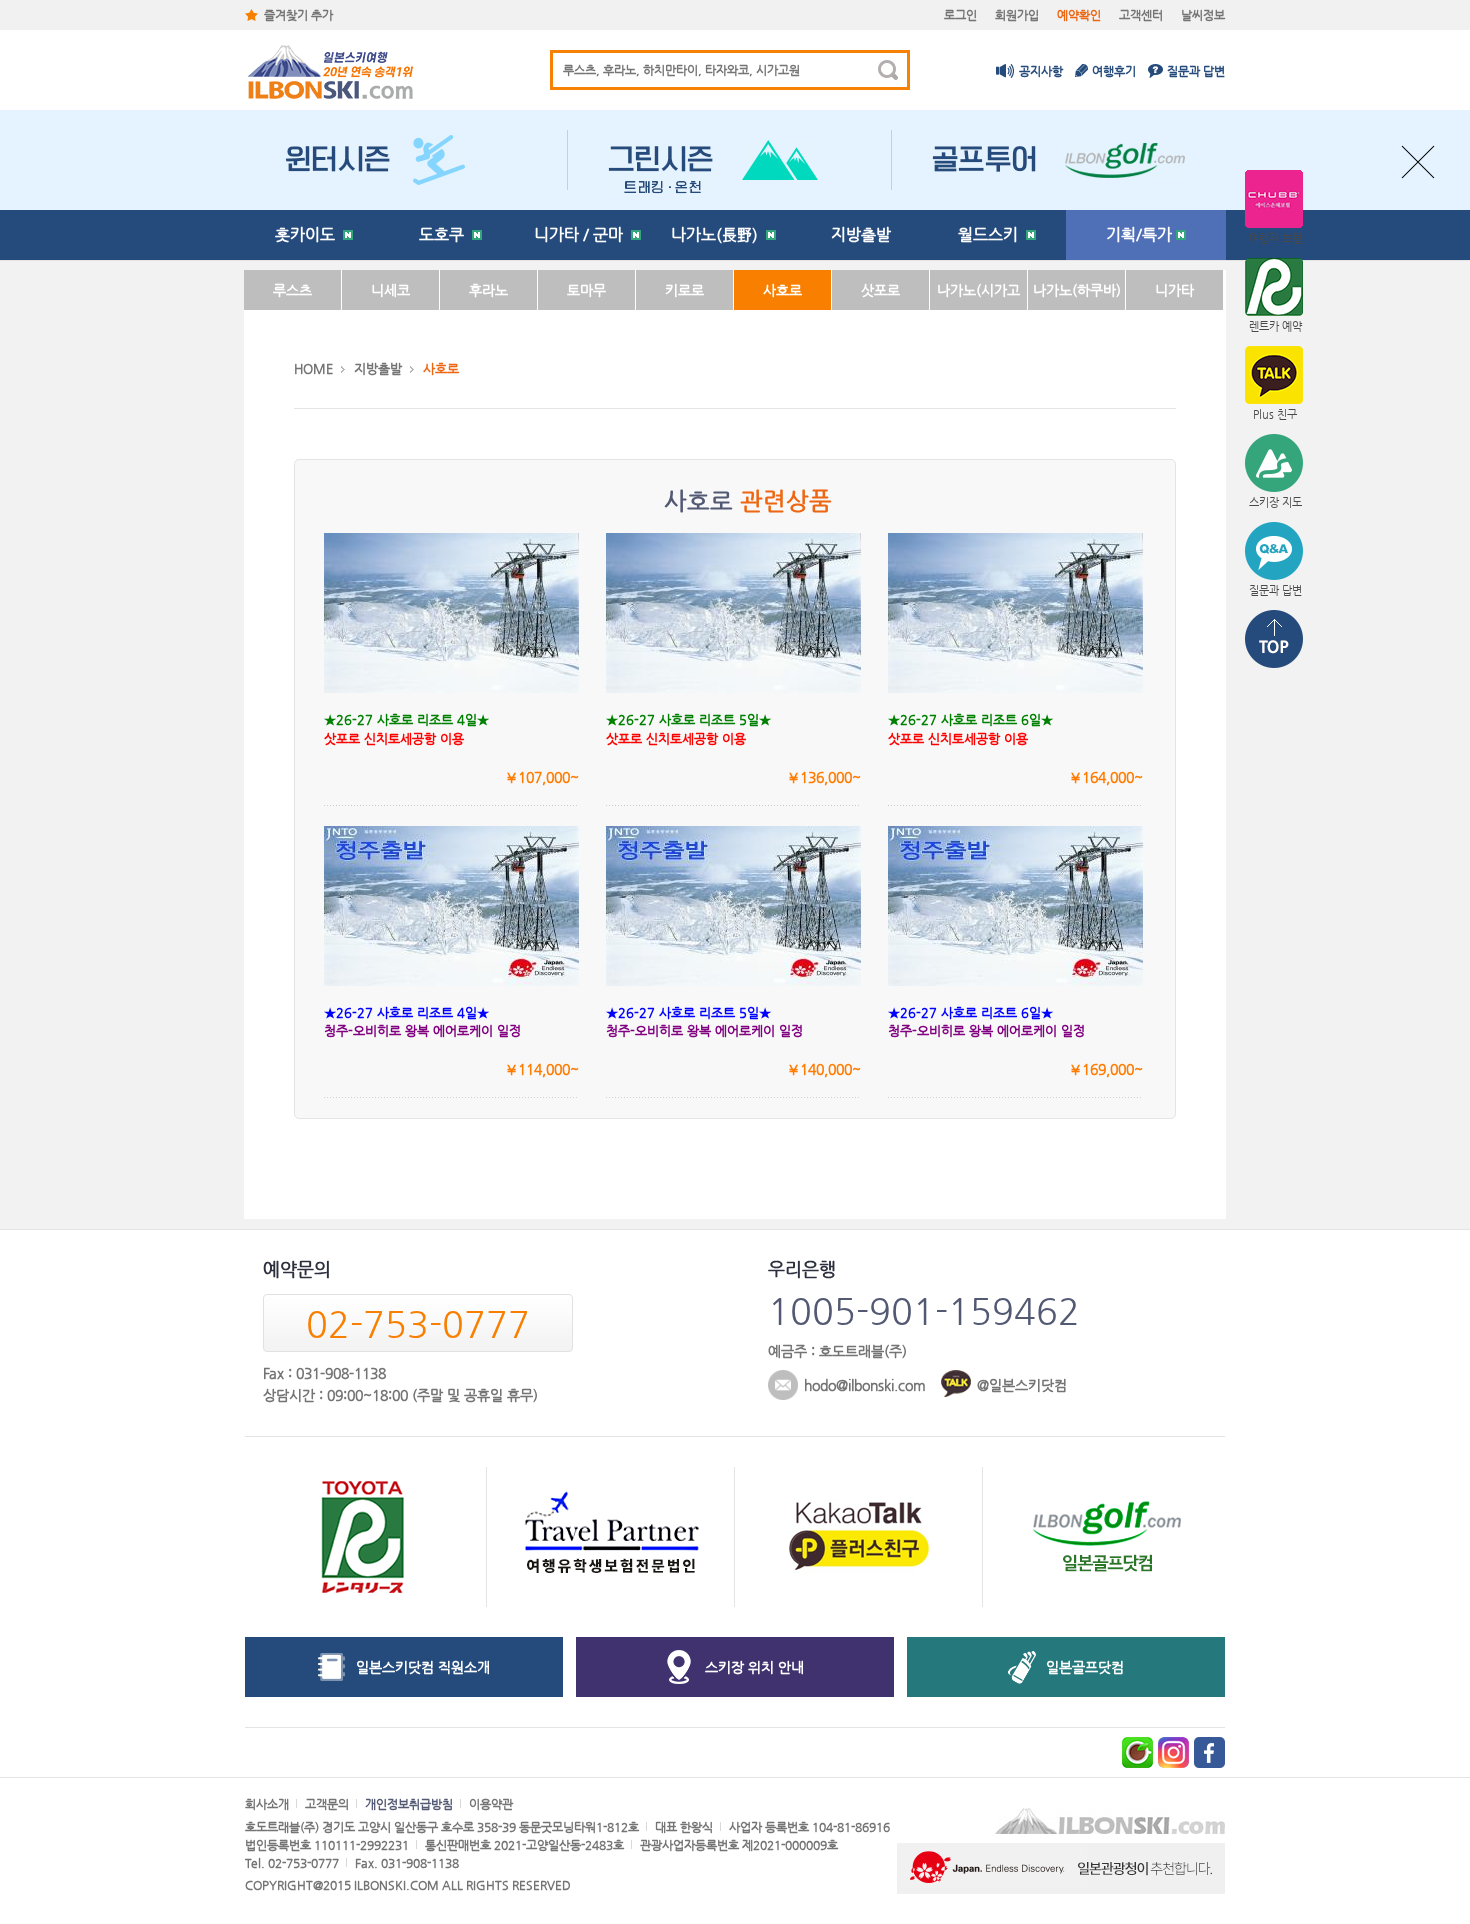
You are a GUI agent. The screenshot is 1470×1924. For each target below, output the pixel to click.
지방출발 (861, 234)
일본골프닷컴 (1085, 1667)
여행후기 (1114, 71)
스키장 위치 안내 (754, 1667)
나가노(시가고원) (978, 296)
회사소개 (267, 1804)
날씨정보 (1203, 15)
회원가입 (1017, 15)
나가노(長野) (718, 234)
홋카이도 (309, 234)
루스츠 (292, 290)
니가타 (1174, 290)
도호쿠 (445, 234)
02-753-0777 (418, 1323)
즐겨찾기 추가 (298, 15)
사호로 (782, 290)
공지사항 (1041, 71)
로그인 (960, 15)
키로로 (684, 290)
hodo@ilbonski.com (865, 1385)
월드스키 (992, 234)
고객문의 (327, 1804)
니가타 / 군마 (582, 234)
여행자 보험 (1275, 238)
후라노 (488, 290)
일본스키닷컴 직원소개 (423, 1667)
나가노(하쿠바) (1077, 290)
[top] (1275, 641)
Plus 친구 (1275, 414)
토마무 (586, 290)
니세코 (390, 290)
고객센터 (1141, 15)
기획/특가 (1141, 234)
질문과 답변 (1196, 71)
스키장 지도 (1275, 502)
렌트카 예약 (1275, 326)
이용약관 (491, 1804)
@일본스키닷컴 (1022, 1385)
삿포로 (880, 290)
